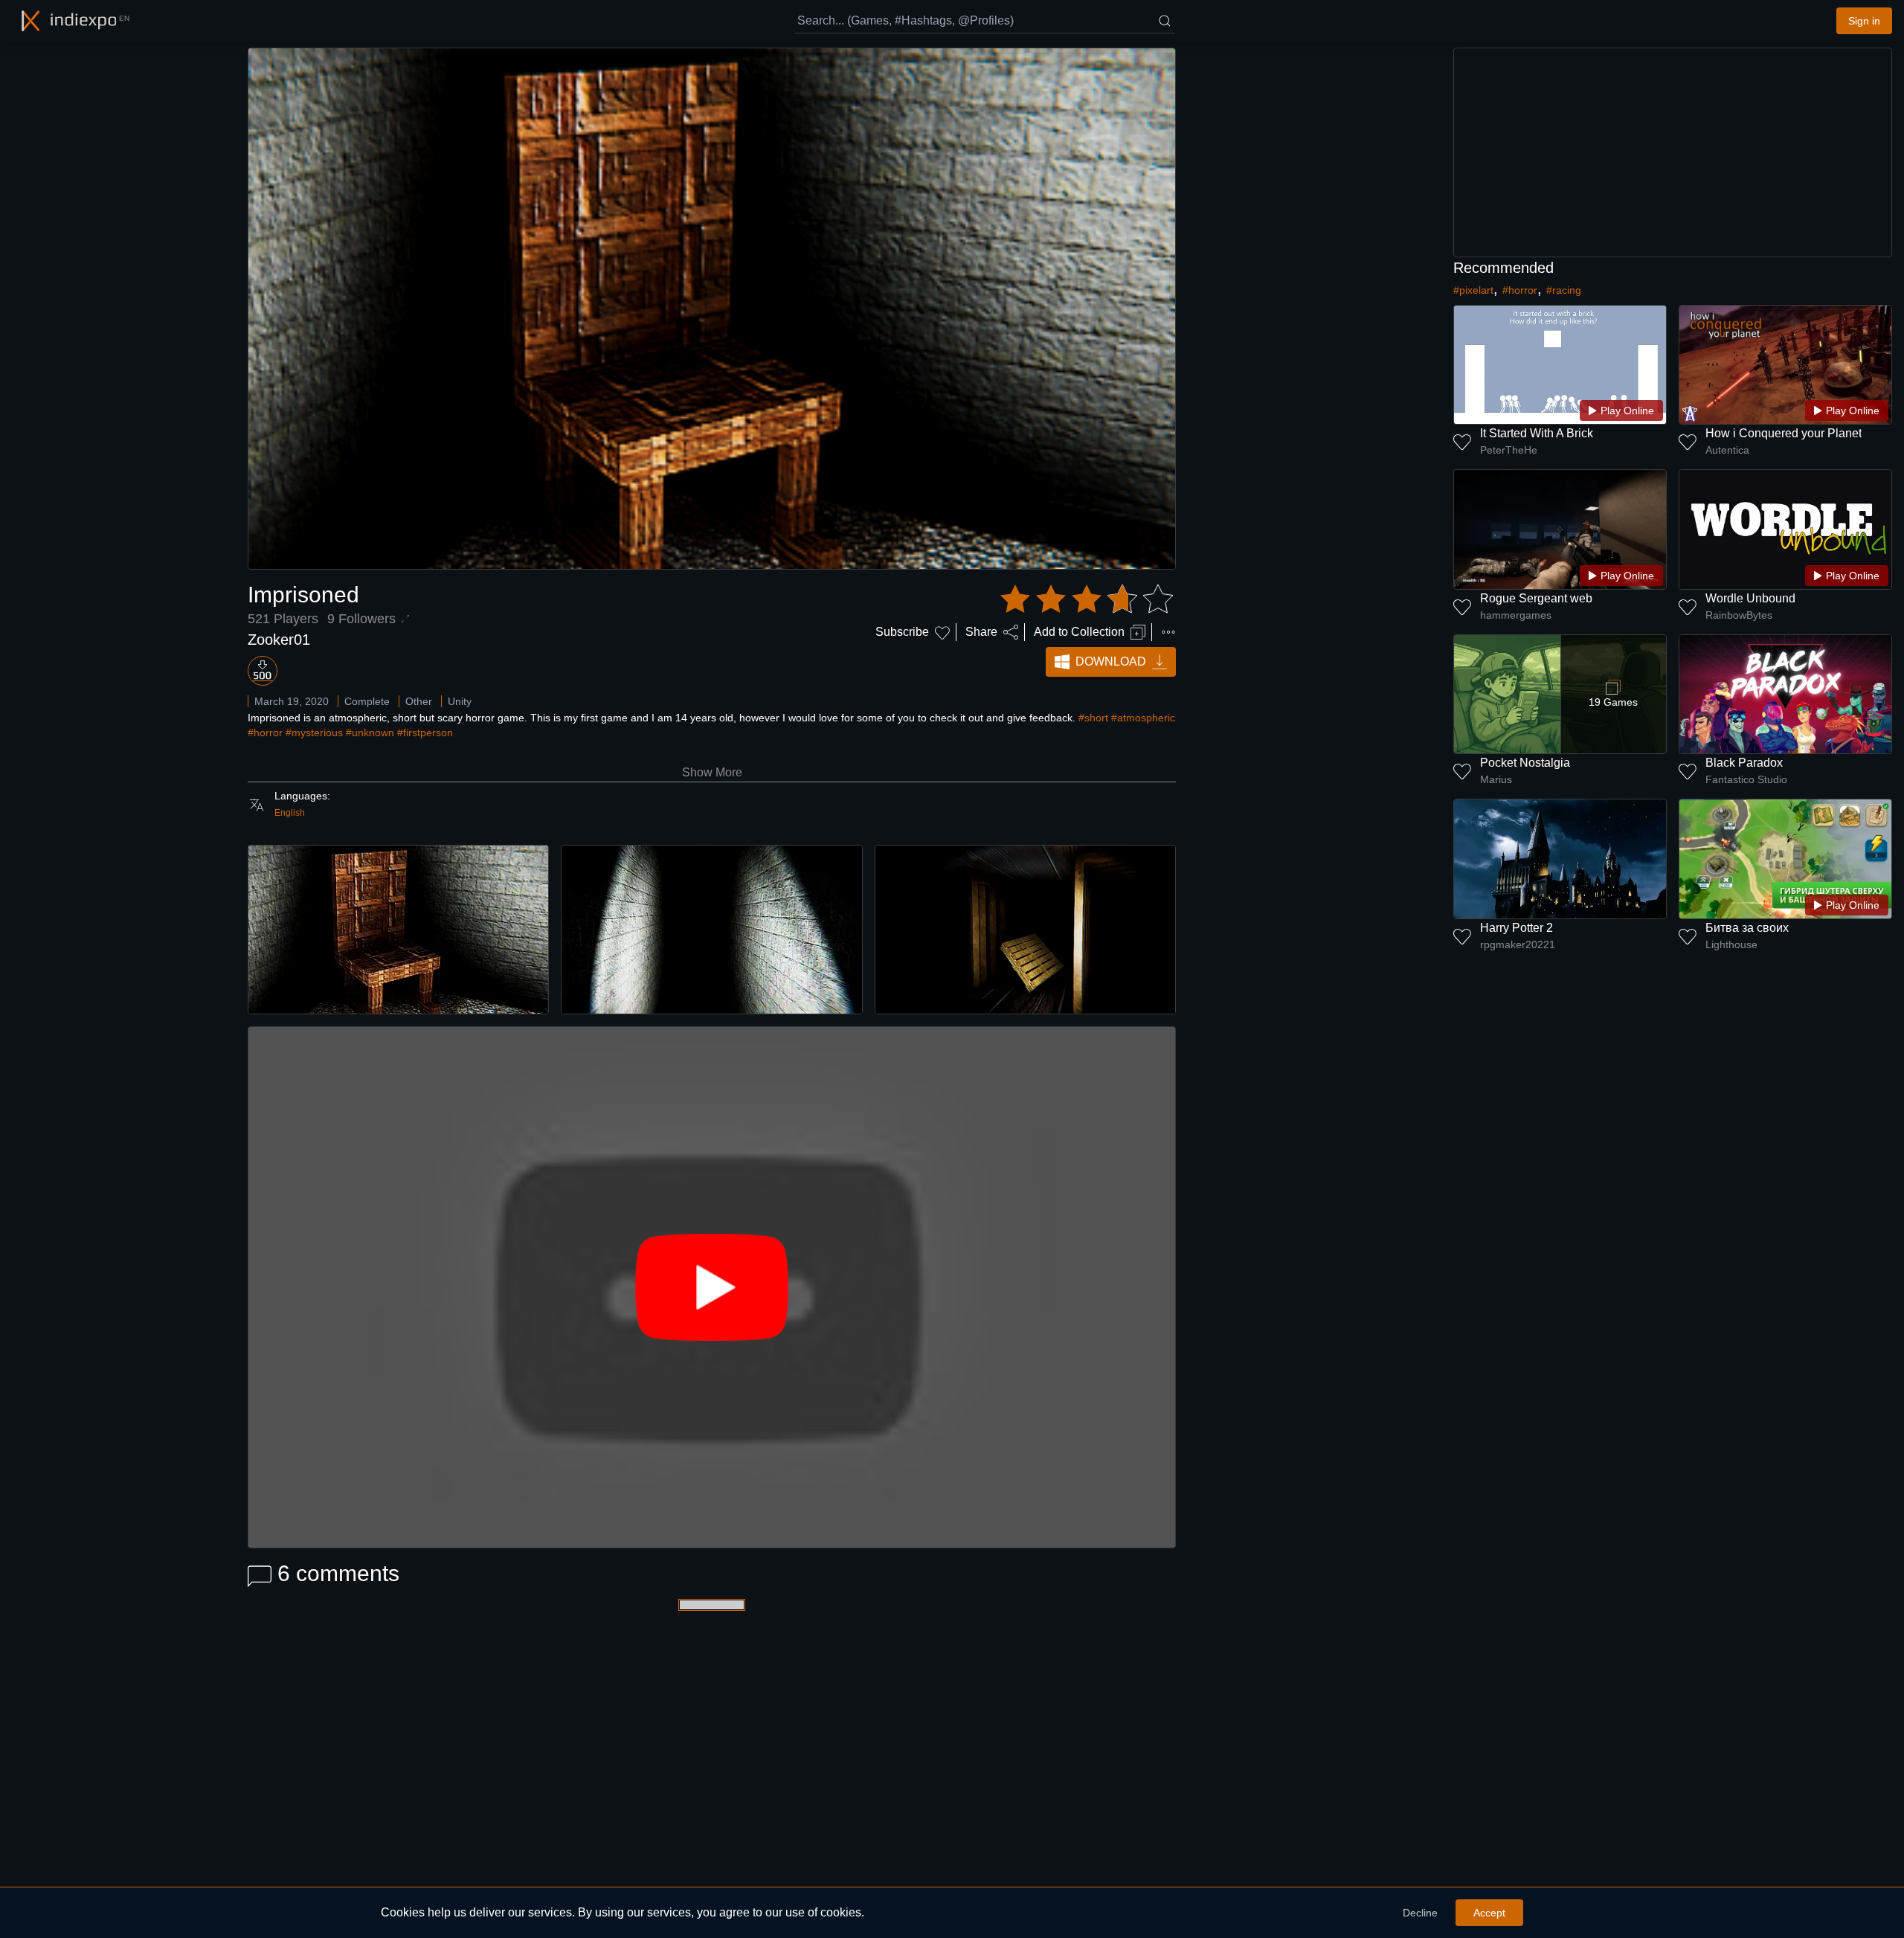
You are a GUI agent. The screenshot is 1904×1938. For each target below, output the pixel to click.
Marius (1496, 779)
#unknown (370, 733)
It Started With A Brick (1537, 433)
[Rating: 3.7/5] (1087, 599)
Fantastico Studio (1746, 779)
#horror (265, 733)
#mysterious (314, 733)
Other (419, 701)
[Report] (1168, 632)
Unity (460, 701)
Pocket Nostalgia (1525, 763)
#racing (1564, 290)
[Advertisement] (1673, 152)
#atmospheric (1143, 718)
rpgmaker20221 (1518, 944)
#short (1093, 718)
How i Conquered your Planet (1784, 433)
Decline (1420, 1913)
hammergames (1516, 615)
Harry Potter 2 (1517, 928)
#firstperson (425, 733)
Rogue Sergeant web (1536, 598)
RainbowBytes (1739, 615)
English (290, 813)
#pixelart (1473, 290)
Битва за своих (1747, 928)
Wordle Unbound (1750, 598)
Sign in (1864, 21)
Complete (367, 701)
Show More (712, 772)
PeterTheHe (1509, 450)
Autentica (1727, 450)
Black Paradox (1744, 763)
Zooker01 (279, 640)
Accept (1489, 1913)
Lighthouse (1731, 944)
